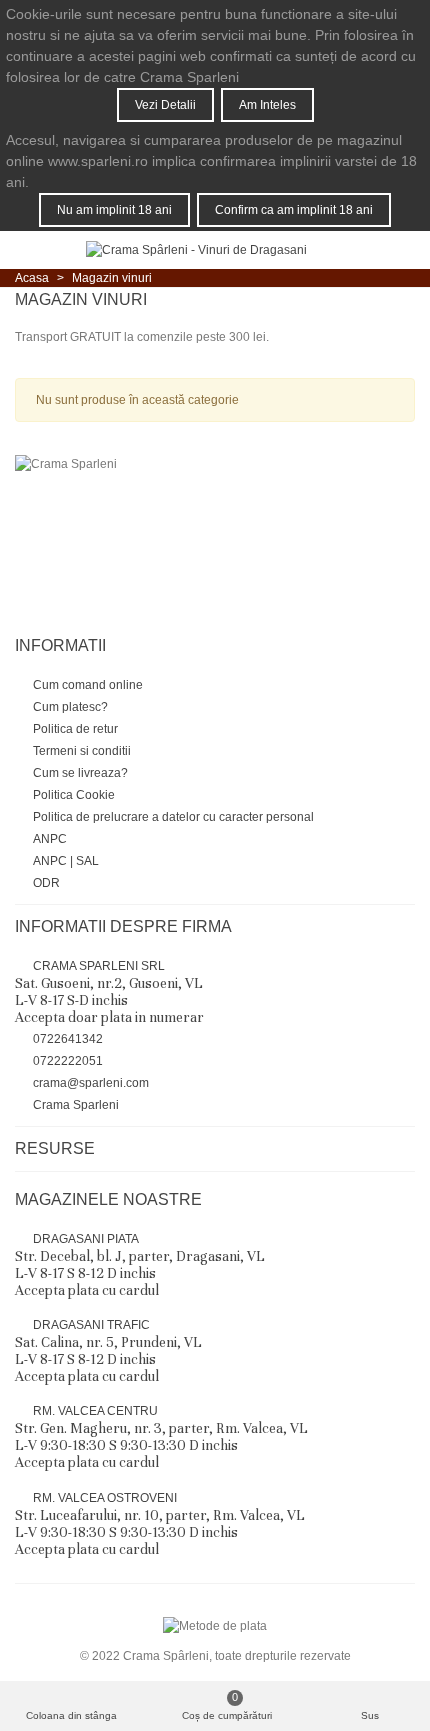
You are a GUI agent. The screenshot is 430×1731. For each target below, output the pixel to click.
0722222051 (68, 1061)
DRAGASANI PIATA (140, 1265)
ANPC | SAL (66, 861)
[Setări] (396, 250)
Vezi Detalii (165, 105)
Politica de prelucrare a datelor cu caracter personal (173, 817)
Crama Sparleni (76, 1105)
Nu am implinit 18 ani (114, 210)
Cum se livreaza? (80, 773)
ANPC (50, 839)
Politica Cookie (74, 795)
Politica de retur (75, 729)
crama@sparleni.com (91, 1083)
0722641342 (68, 1039)
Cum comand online (88, 685)
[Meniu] (34, 250)
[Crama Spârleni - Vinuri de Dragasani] (196, 250)
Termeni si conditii (82, 751)
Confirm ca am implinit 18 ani (294, 210)
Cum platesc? (70, 707)
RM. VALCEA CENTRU (161, 1437)
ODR (46, 883)
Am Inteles (267, 105)
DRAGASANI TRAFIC (108, 1351)
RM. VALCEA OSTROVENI (160, 1524)
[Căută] (358, 250)
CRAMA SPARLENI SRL (109, 992)
